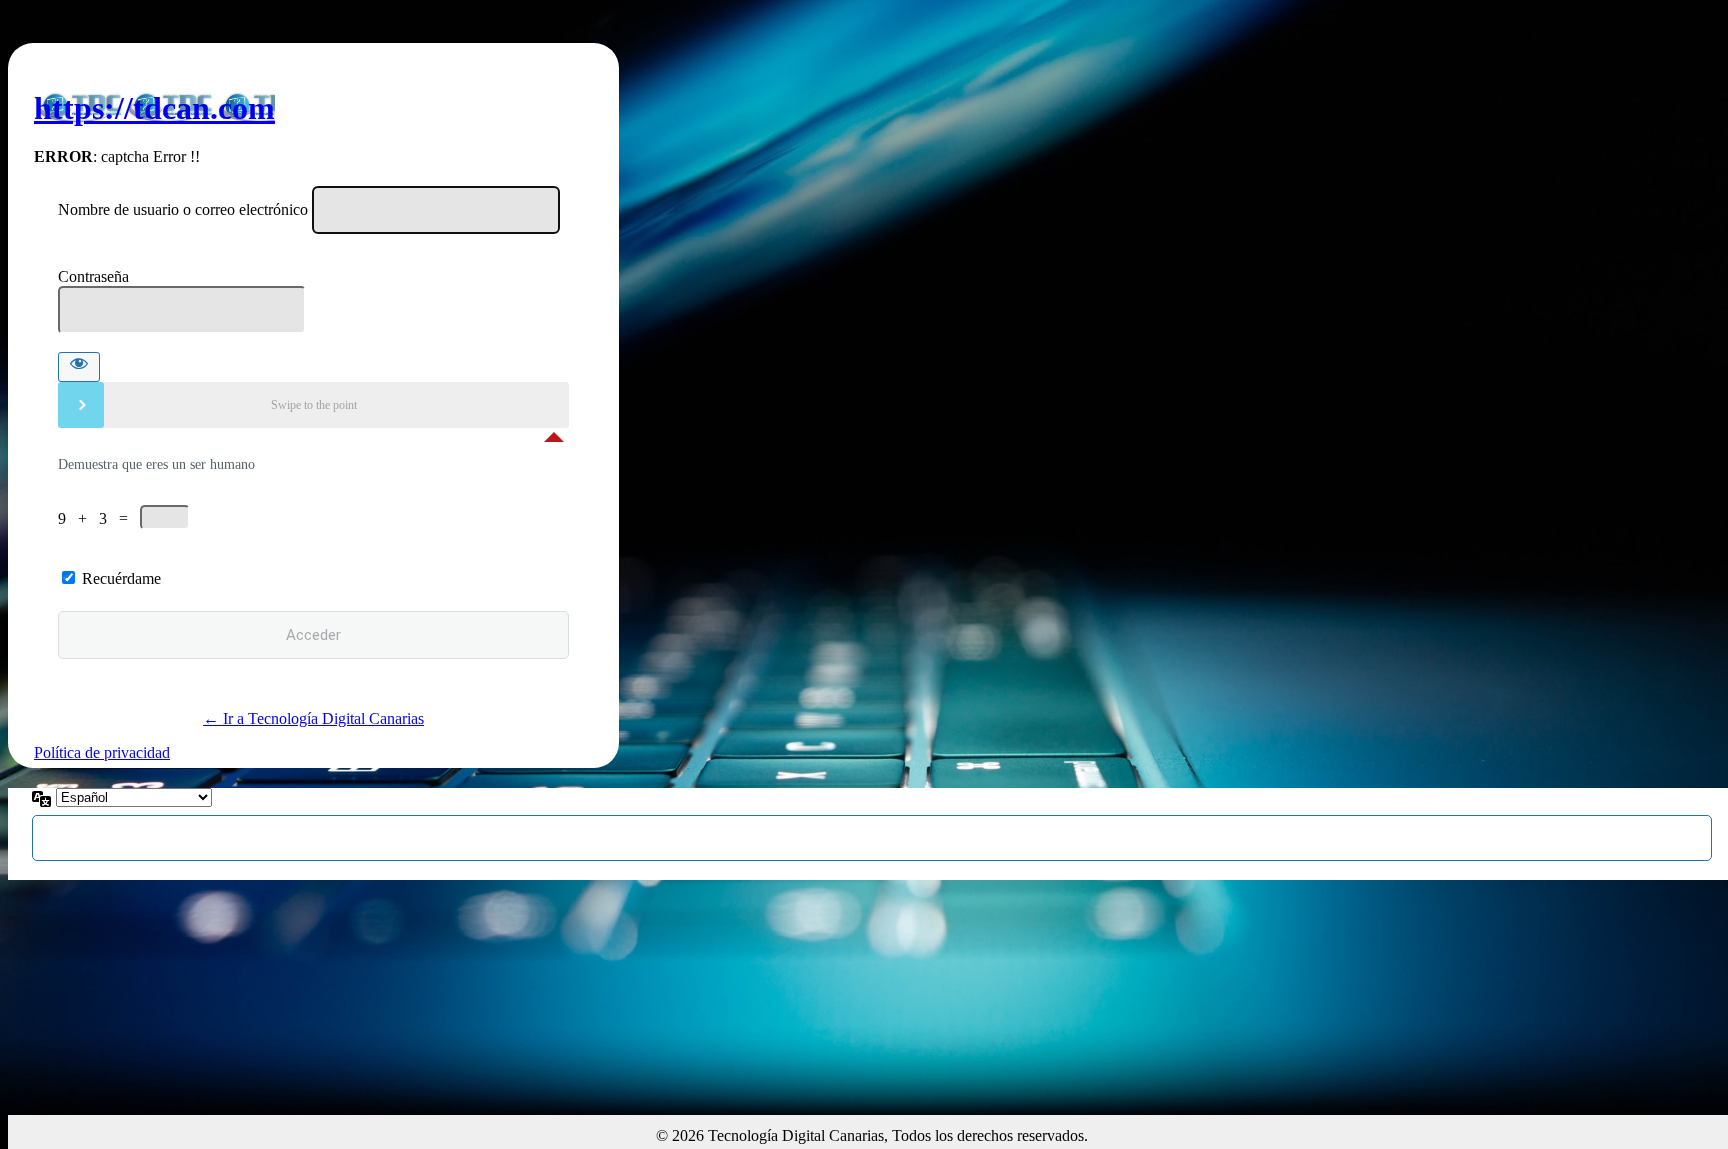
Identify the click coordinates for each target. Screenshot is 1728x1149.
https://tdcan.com (154, 108)
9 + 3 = (99, 518)
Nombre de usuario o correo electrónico (183, 209)
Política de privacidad (102, 752)
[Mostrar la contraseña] (79, 367)
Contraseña (93, 276)
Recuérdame (121, 578)
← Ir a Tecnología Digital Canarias (313, 718)
